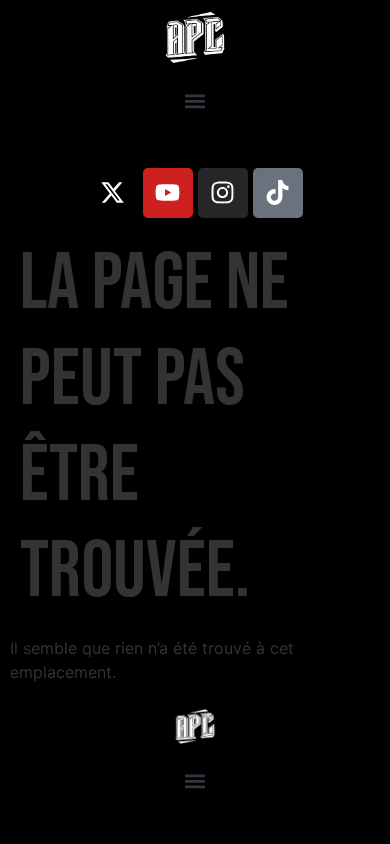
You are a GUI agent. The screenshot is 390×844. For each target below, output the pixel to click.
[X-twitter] (113, 193)
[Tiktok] (278, 193)
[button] (195, 101)
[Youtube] (168, 193)
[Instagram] (223, 193)
